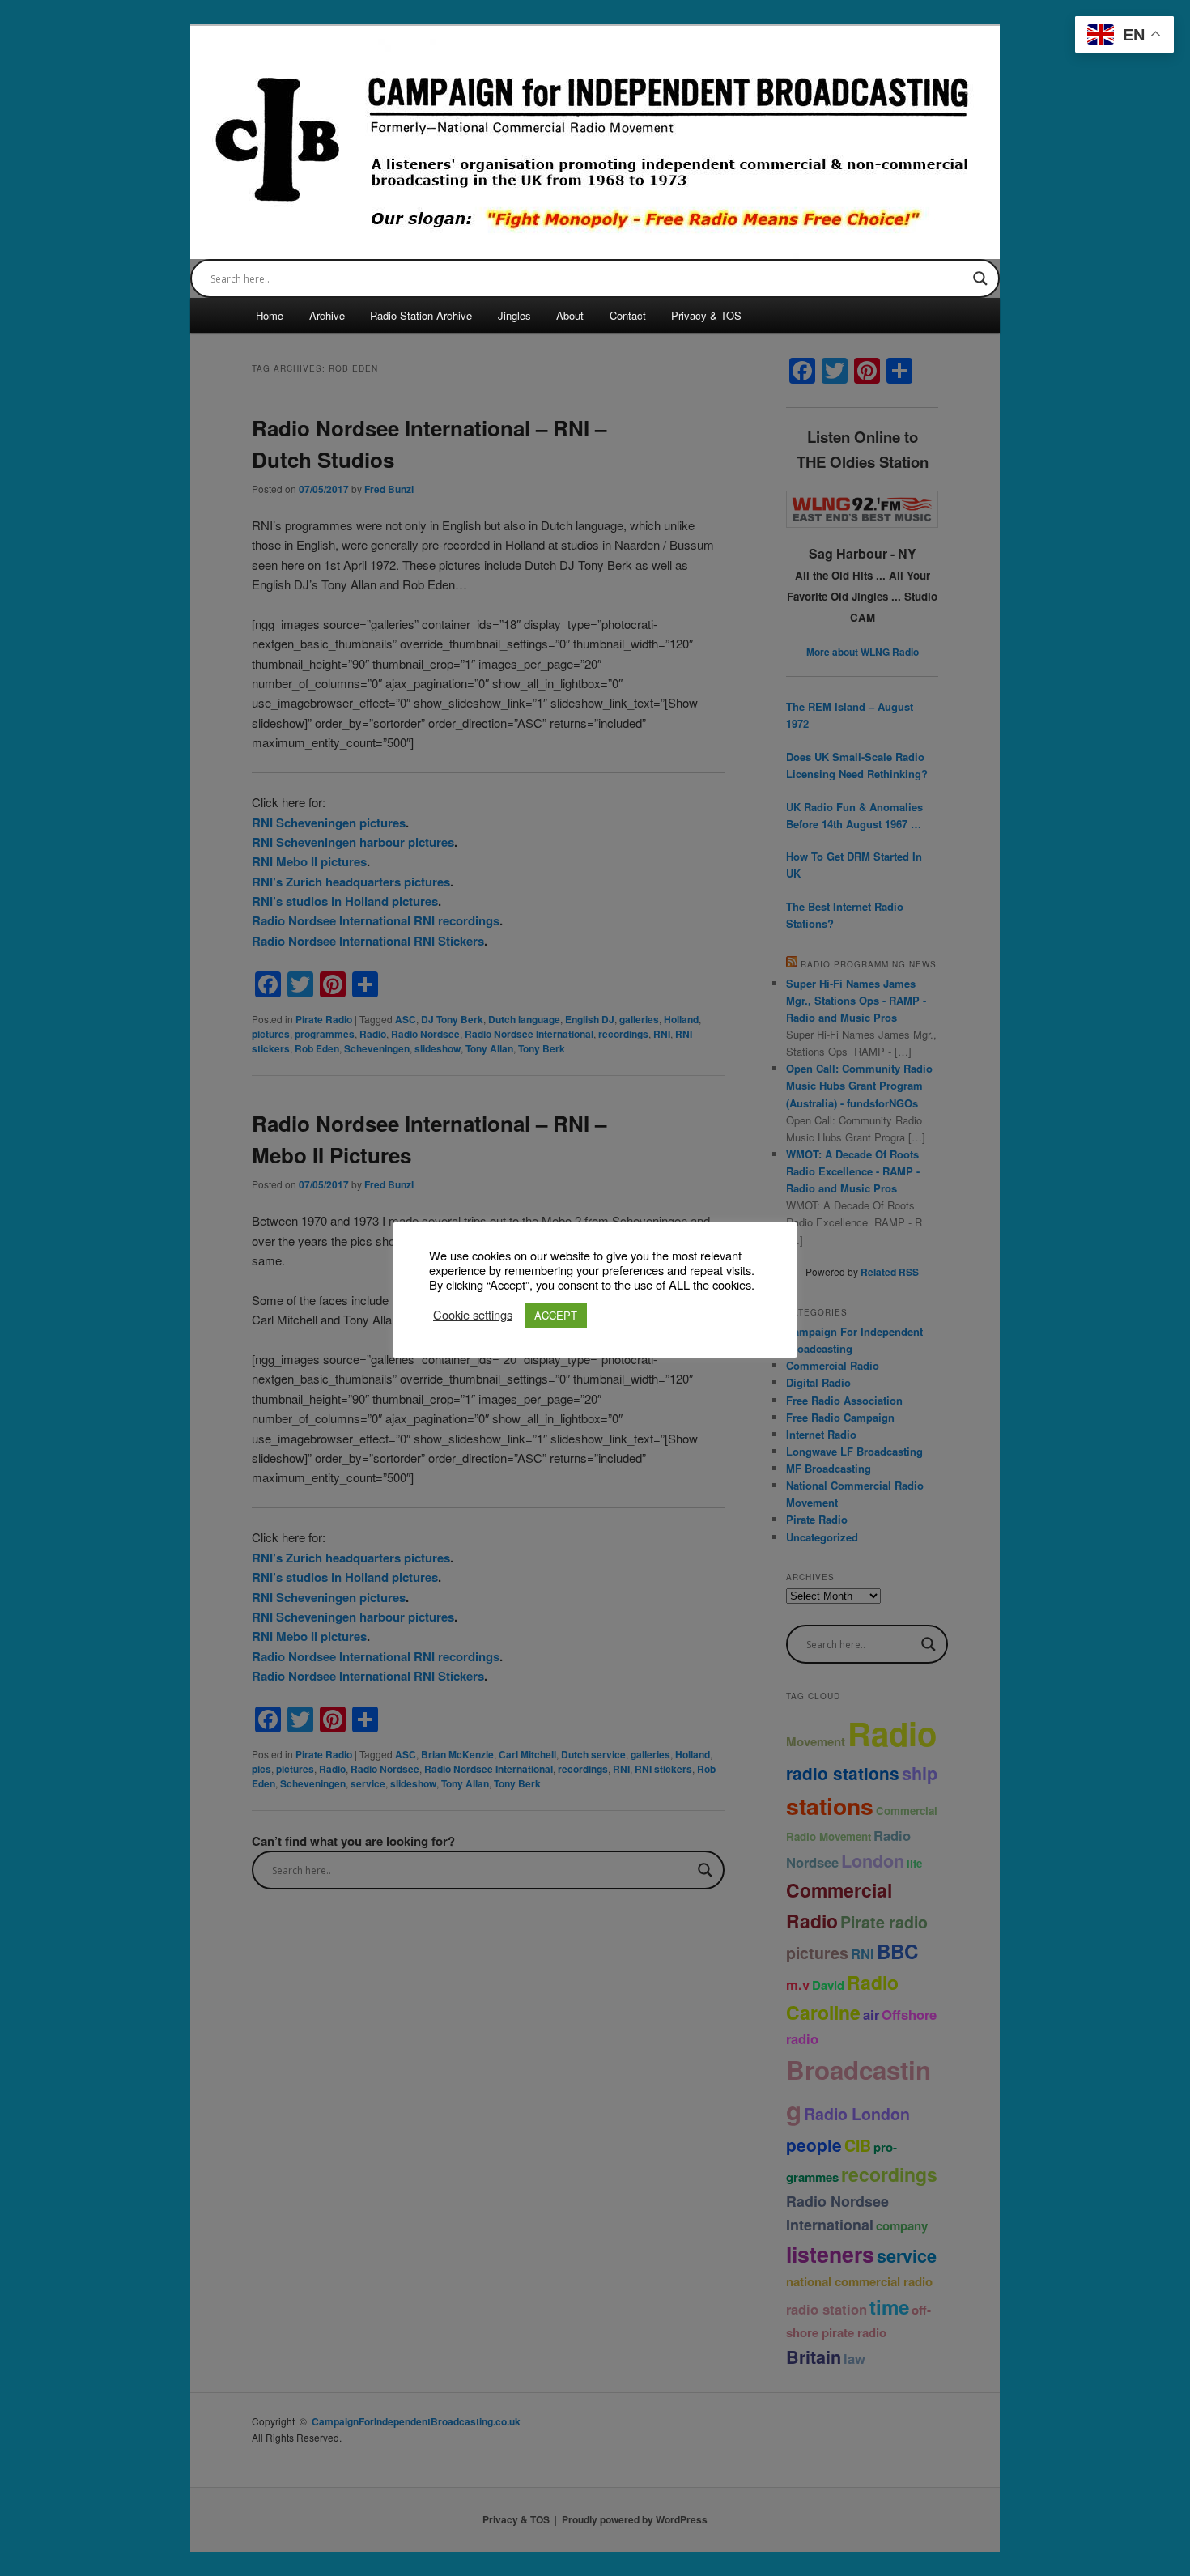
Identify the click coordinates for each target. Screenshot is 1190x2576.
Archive (327, 315)
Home (270, 315)
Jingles (514, 315)
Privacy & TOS (706, 315)
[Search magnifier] (980, 278)
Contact (628, 315)
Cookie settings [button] (473, 1315)
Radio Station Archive (421, 315)
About (570, 315)
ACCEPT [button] (556, 1315)
